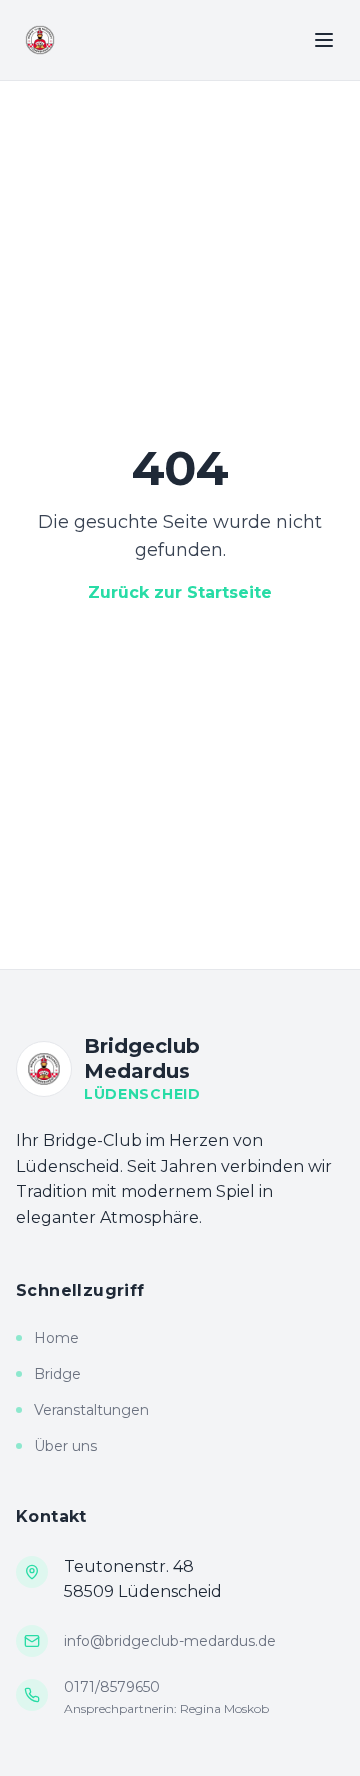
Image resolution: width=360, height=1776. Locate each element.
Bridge (57, 1374)
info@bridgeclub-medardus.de (170, 1641)
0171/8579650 (112, 1687)
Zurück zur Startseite (180, 592)
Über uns (65, 1446)
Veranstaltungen (91, 1410)
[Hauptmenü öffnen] (324, 40)
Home (56, 1338)
